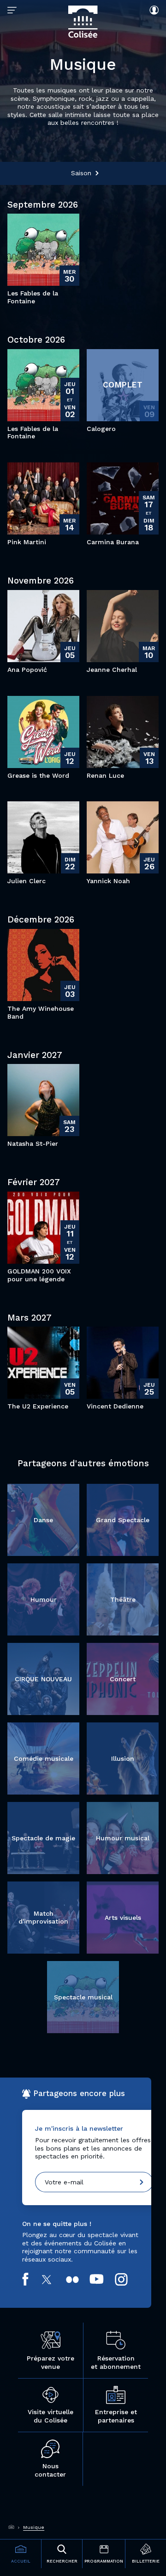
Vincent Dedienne (115, 1406)
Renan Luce (105, 775)
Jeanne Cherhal (112, 670)
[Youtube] (102, 2279)
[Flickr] (78, 2280)
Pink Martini (27, 542)
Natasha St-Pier (33, 1144)
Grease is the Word (38, 775)
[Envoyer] (142, 2182)
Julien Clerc (27, 881)
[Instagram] (127, 2279)
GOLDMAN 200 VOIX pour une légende (39, 1275)
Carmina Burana (113, 542)
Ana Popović (27, 670)
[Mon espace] (152, 10)
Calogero (101, 429)
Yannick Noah (108, 881)
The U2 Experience (38, 1406)
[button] (83, 173)
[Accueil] (12, 2527)
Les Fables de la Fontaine (33, 297)
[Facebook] (31, 2279)
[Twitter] (52, 2279)
